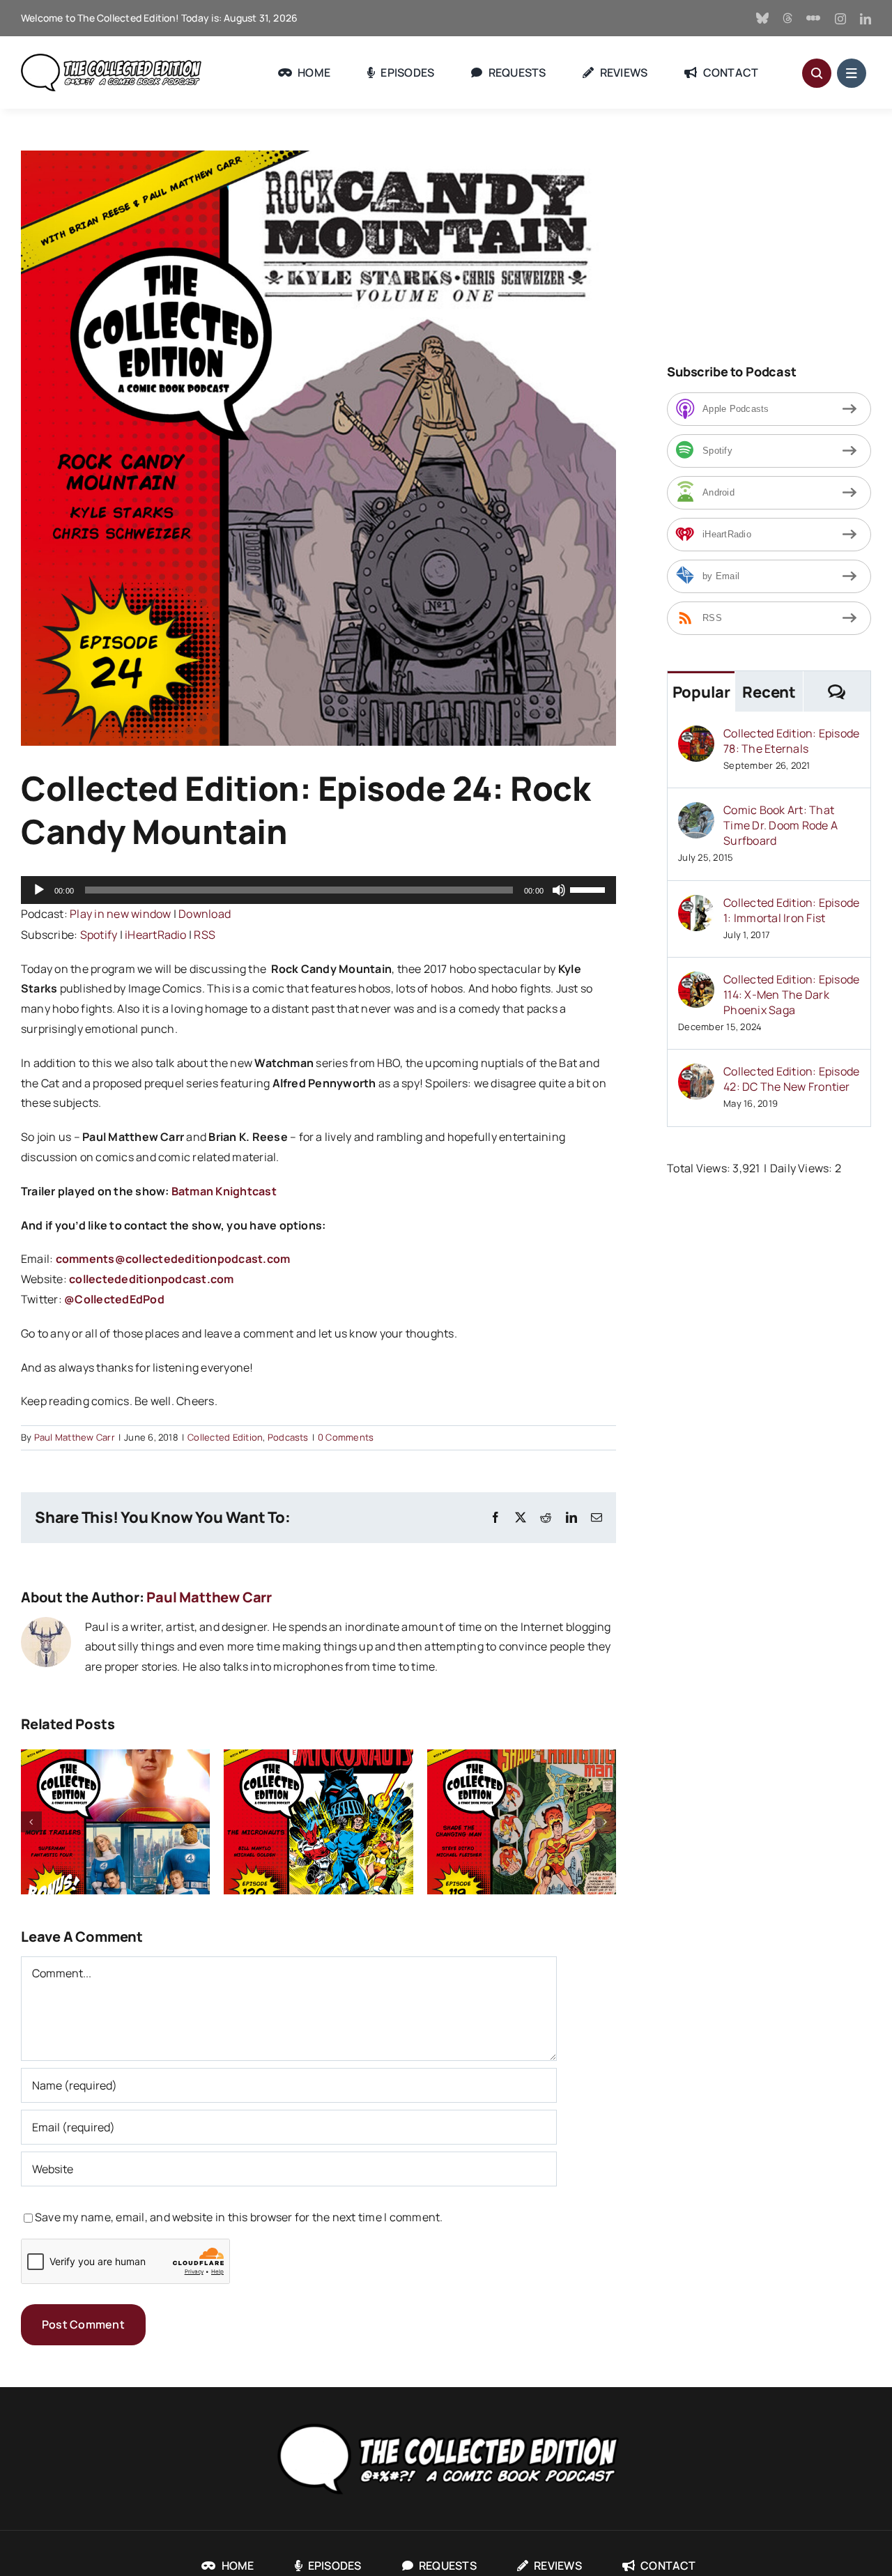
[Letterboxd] (813, 18)
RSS (205, 935)
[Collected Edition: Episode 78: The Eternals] (696, 735)
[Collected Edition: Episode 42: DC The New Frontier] (696, 1073)
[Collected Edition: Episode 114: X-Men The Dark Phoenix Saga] (696, 981)
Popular (701, 692)
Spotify (99, 935)
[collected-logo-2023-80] (111, 59)
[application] (318, 890)
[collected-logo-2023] (446, 2421)
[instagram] (840, 19)
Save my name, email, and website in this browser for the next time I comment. (239, 2217)
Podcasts (288, 1437)
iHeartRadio (156, 935)
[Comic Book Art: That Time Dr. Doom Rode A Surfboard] (696, 812)
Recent (769, 692)
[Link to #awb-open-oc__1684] (852, 73)
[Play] (39, 890)
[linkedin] (866, 19)
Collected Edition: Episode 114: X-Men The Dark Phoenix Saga (791, 995)
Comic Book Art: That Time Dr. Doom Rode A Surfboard (780, 825)
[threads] (787, 18)
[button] (31, 1822)
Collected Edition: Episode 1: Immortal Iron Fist (791, 910)
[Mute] (559, 890)
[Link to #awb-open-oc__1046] (817, 73)
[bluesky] (762, 18)
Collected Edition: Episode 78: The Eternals (791, 741)
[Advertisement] (779, 238)
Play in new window (120, 914)
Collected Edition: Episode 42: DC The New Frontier (791, 1079)
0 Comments (346, 1437)
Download (205, 914)
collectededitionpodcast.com (151, 1279)
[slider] (590, 889)
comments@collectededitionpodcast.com (173, 1259)
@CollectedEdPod (114, 1299)
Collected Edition (225, 1437)
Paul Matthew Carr (75, 1437)
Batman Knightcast (224, 1191)
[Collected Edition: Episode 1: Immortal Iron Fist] (696, 905)
